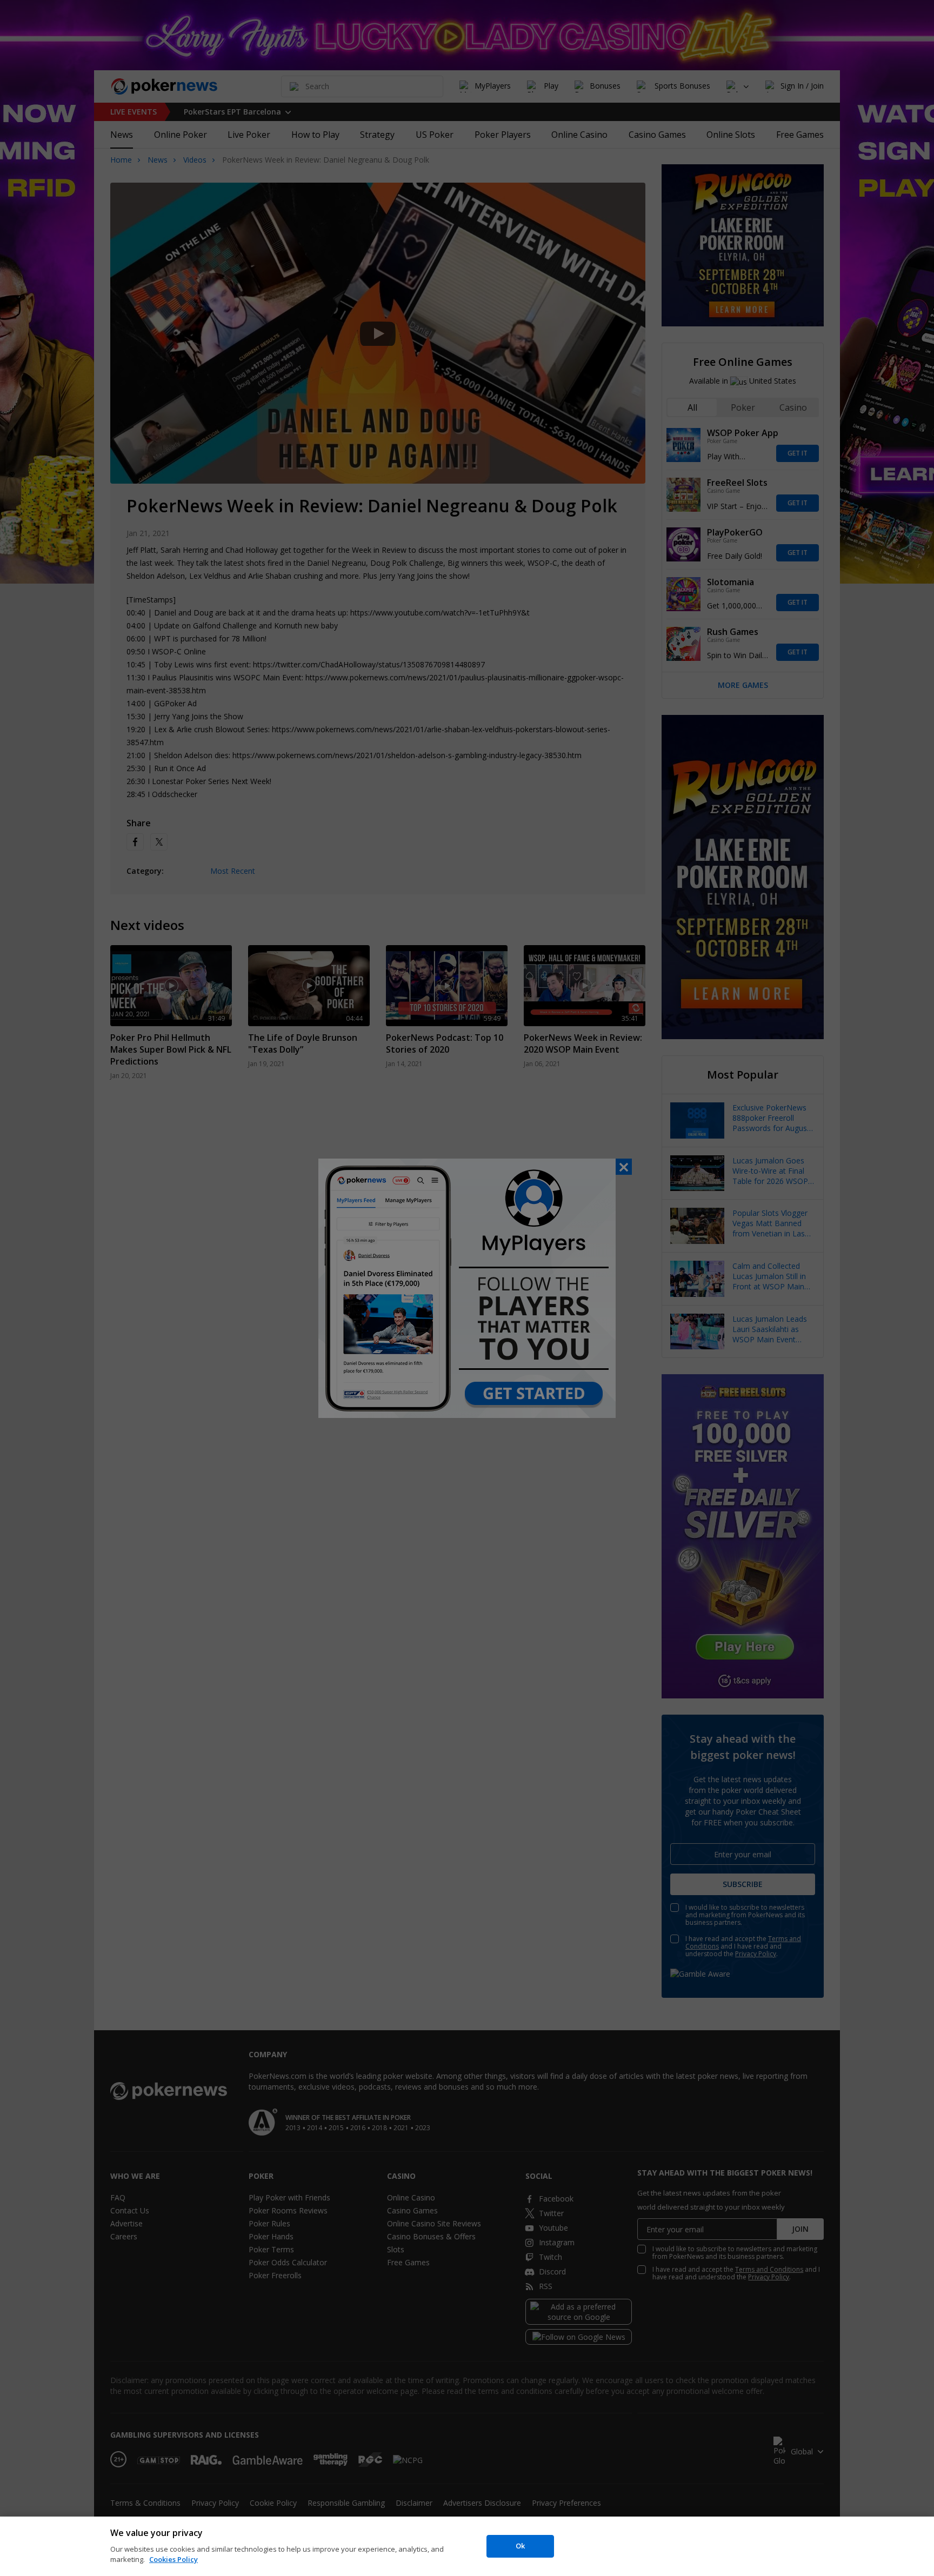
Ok (520, 2546)
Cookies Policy (174, 2559)
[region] (467, 2546)
